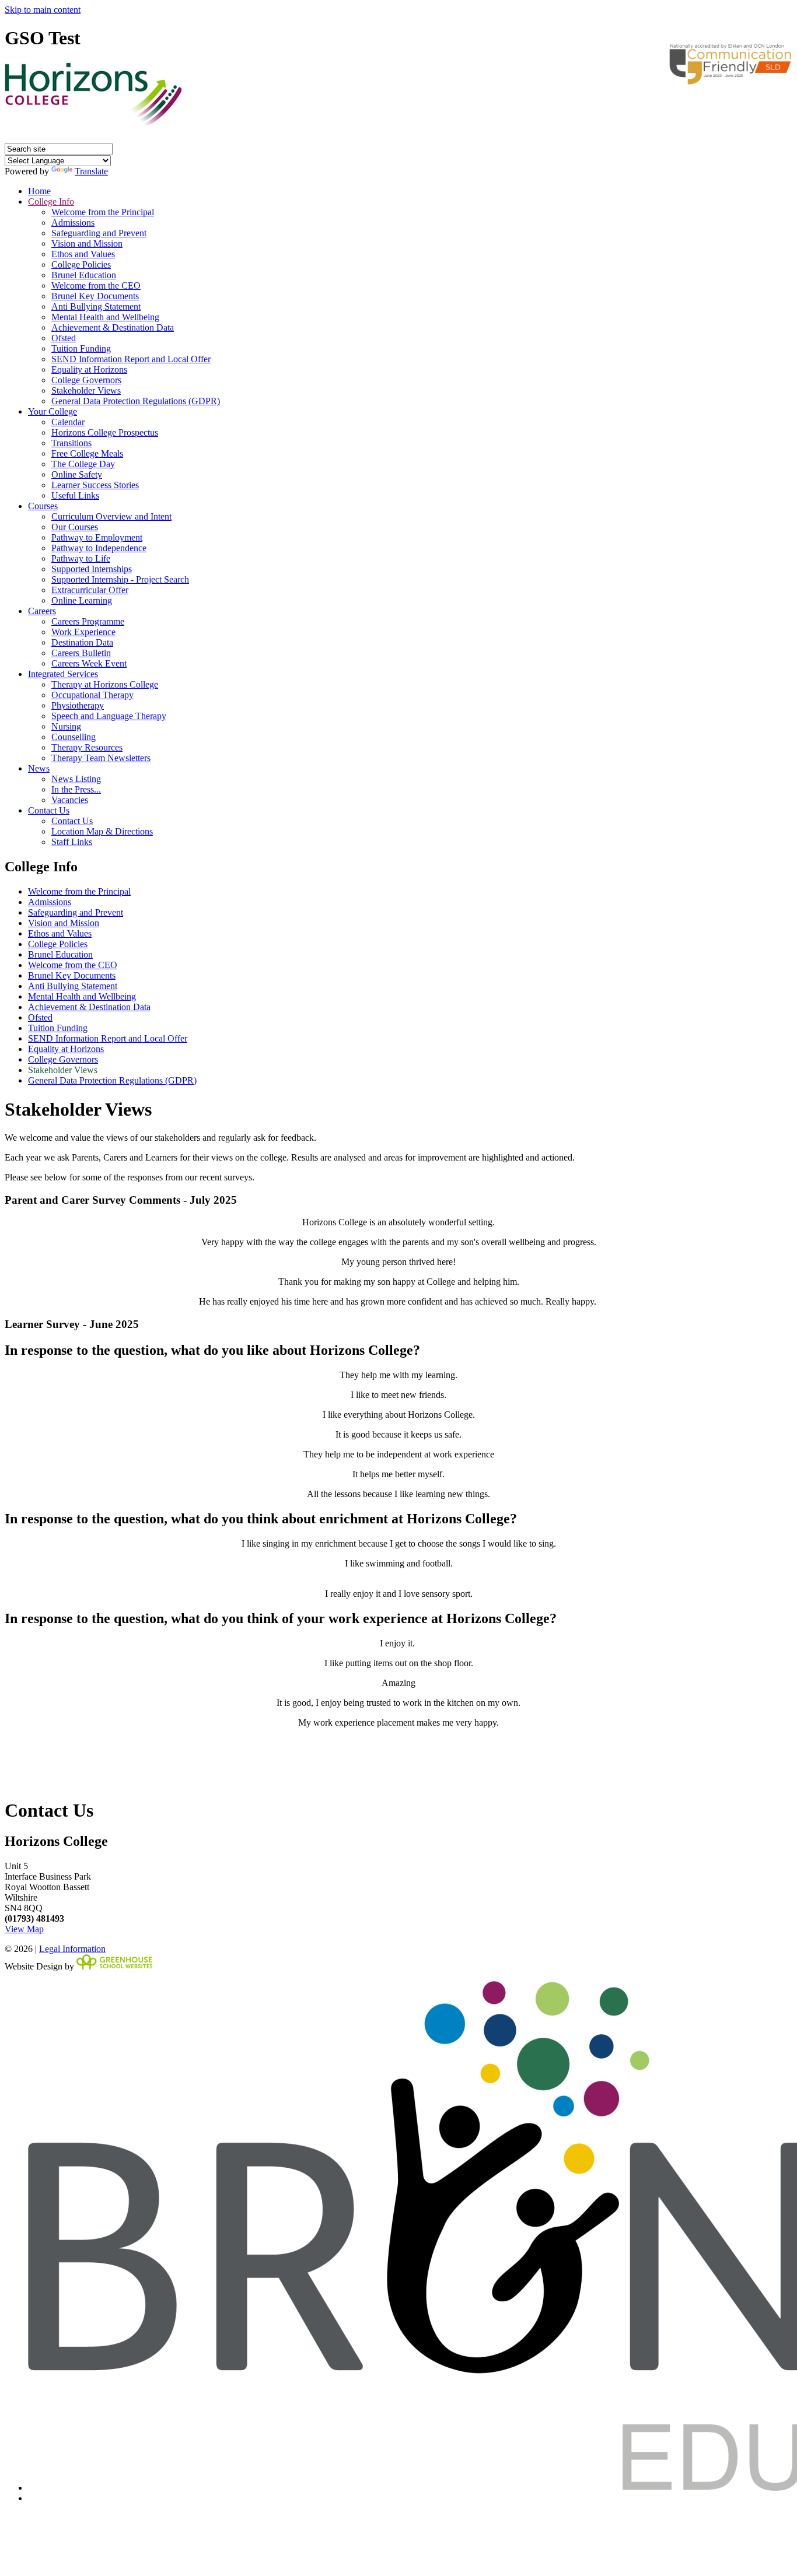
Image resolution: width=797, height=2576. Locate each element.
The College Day (83, 464)
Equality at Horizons (89, 369)
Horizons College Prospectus (105, 432)
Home (39, 191)
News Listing (76, 779)
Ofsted (64, 338)
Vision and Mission (87, 243)
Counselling (74, 737)
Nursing (66, 726)
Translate (91, 171)
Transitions (71, 443)
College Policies (81, 264)
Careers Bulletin (81, 653)
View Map (24, 1929)
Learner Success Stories (95, 485)
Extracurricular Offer (90, 590)
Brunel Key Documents (95, 296)
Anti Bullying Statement (96, 306)
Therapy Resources (87, 747)
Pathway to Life (81, 558)
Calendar (68, 422)
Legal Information (72, 1949)
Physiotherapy (78, 705)
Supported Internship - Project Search (120, 579)
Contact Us (49, 810)
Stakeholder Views (86, 390)
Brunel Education (84, 275)
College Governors (86, 380)
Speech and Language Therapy (109, 716)
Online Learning (82, 600)
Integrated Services (63, 674)
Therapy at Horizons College (105, 684)
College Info (51, 201)
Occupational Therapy (92, 695)
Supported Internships (92, 569)
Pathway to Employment (97, 537)
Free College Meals (87, 453)
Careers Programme (88, 621)
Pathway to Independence (99, 548)
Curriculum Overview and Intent (111, 516)
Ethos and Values (83, 254)
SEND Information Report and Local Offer (131, 359)
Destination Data (82, 642)
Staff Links (72, 842)
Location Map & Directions (102, 831)
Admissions (73, 222)
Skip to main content (43, 10)
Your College (53, 411)
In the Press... (76, 789)
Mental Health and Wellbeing (105, 317)
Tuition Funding (81, 348)
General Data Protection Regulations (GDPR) (136, 401)
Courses (43, 506)
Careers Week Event (89, 663)
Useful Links (75, 495)
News (39, 768)
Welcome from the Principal (103, 212)
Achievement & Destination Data (113, 327)
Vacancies (70, 800)
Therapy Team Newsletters (101, 758)
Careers (42, 611)
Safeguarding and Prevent (99, 233)
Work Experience (83, 632)
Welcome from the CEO (96, 285)
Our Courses (75, 527)
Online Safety (77, 474)
